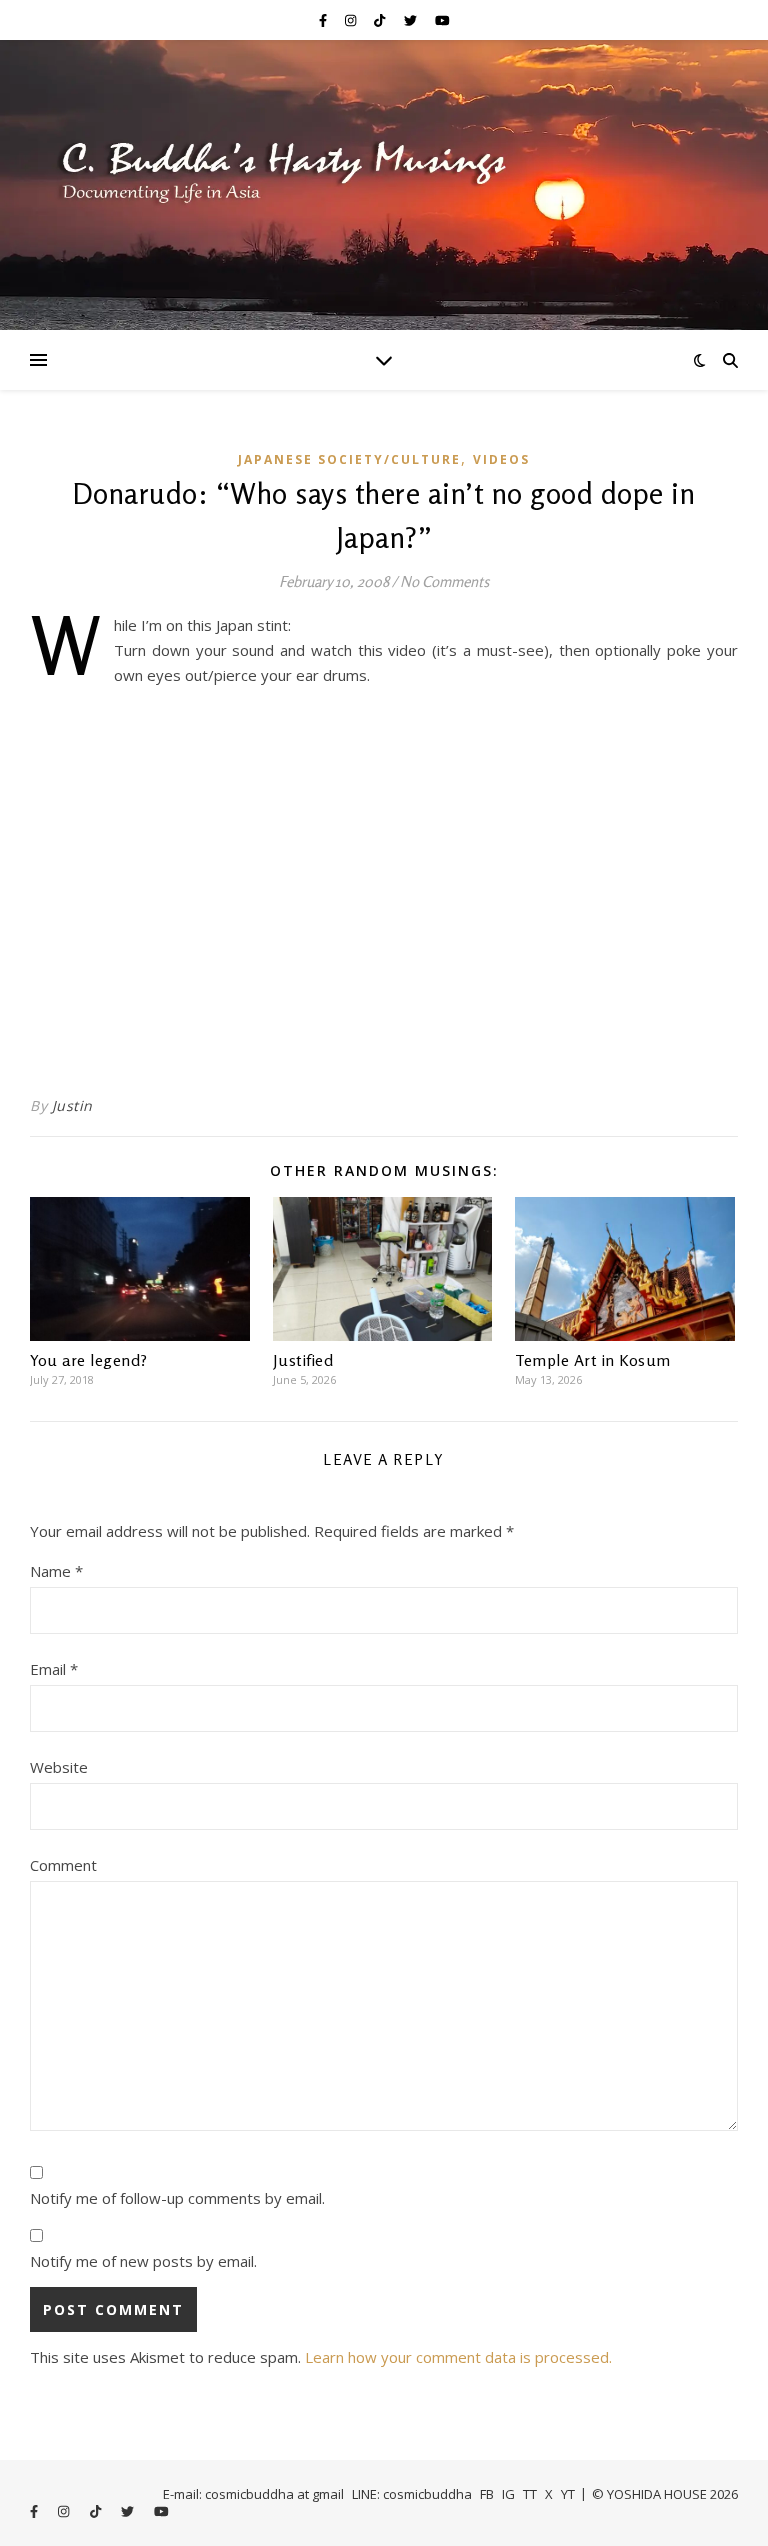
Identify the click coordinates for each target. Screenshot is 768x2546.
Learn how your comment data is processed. (458, 2357)
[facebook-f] (324, 20)
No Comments (444, 581)
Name (56, 1571)
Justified (303, 1360)
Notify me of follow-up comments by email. (177, 2198)
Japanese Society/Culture (349, 459)
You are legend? (89, 1360)
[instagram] (352, 20)
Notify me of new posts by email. (143, 2261)
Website (59, 1767)
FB (487, 2494)
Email (54, 1669)
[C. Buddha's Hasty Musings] (384, 185)
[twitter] (412, 20)
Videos (501, 459)
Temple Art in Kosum (593, 1360)
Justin (72, 1105)
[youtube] (442, 20)
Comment (63, 1865)
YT (568, 2494)
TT (530, 2494)
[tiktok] (381, 20)
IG (508, 2494)
